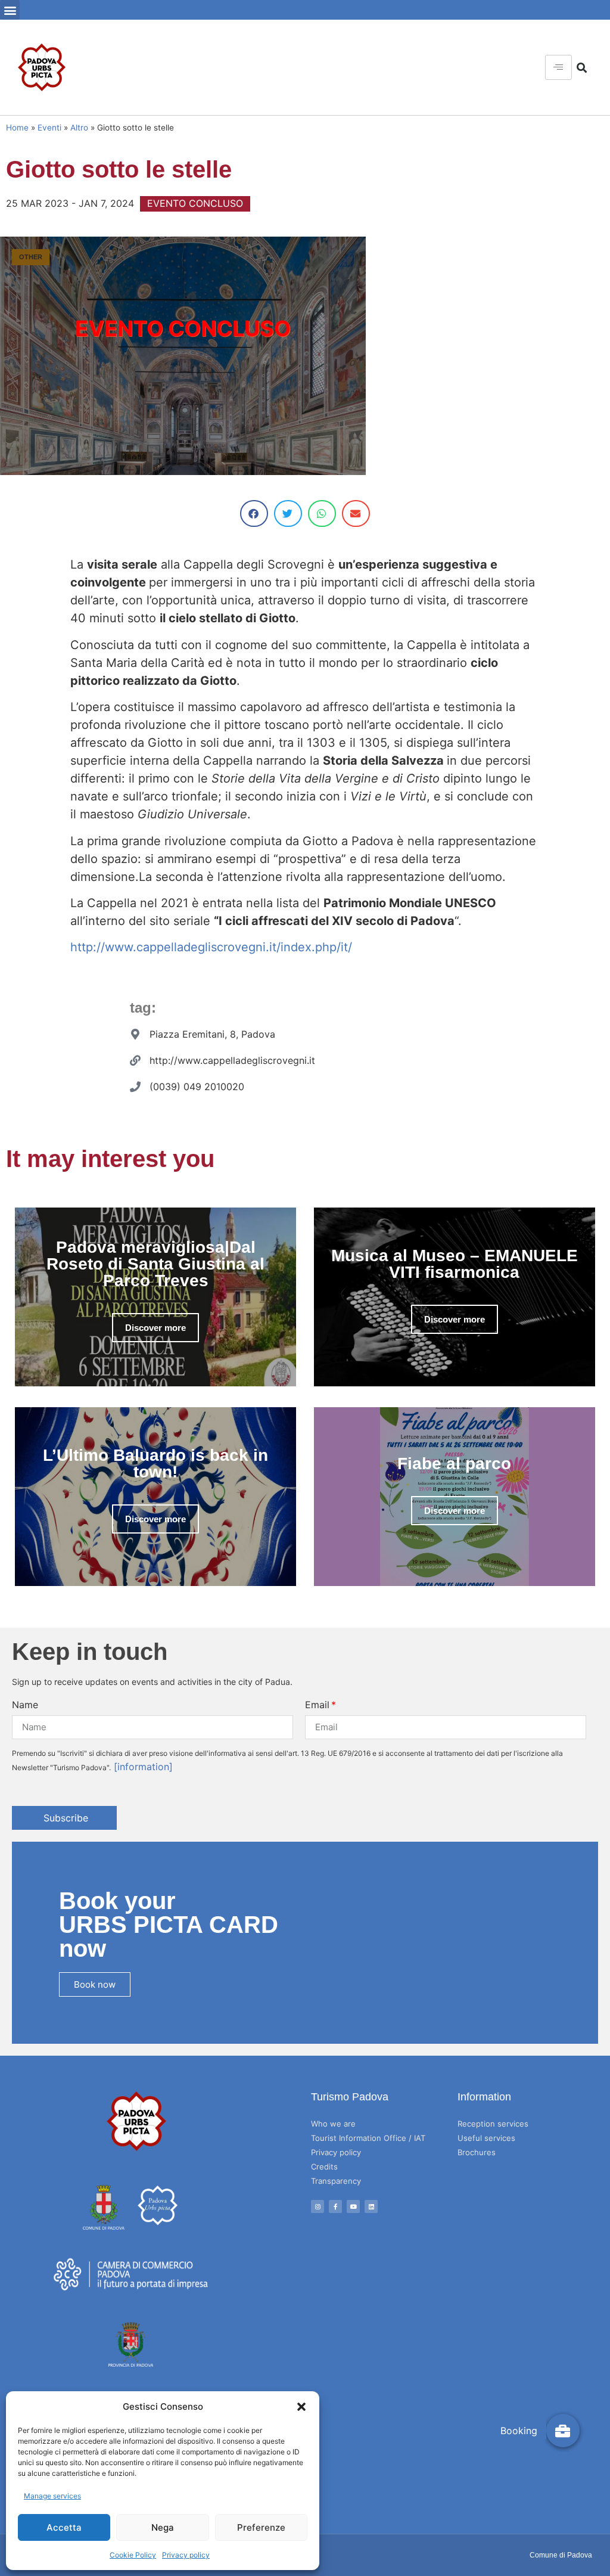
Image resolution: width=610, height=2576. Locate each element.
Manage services (52, 2496)
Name (25, 1705)
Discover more (155, 1328)
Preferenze (261, 2527)
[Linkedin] (371, 2206)
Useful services (486, 2138)
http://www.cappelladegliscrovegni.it (232, 1060)
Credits (324, 2167)
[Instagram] (318, 2206)
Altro (79, 128)
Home (17, 128)
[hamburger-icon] (558, 67)
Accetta (64, 2527)
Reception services (493, 2124)
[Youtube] (353, 2206)
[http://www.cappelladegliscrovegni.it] (135, 1060)
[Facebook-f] (335, 2206)
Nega (163, 2527)
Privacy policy (186, 2555)
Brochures (477, 2152)
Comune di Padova (561, 2555)
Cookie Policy (133, 2555)
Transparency (336, 2181)
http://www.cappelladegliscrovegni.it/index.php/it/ (211, 947)
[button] (301, 2407)
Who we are (333, 2124)
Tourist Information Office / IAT (368, 2138)
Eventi (49, 128)
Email (317, 1705)
